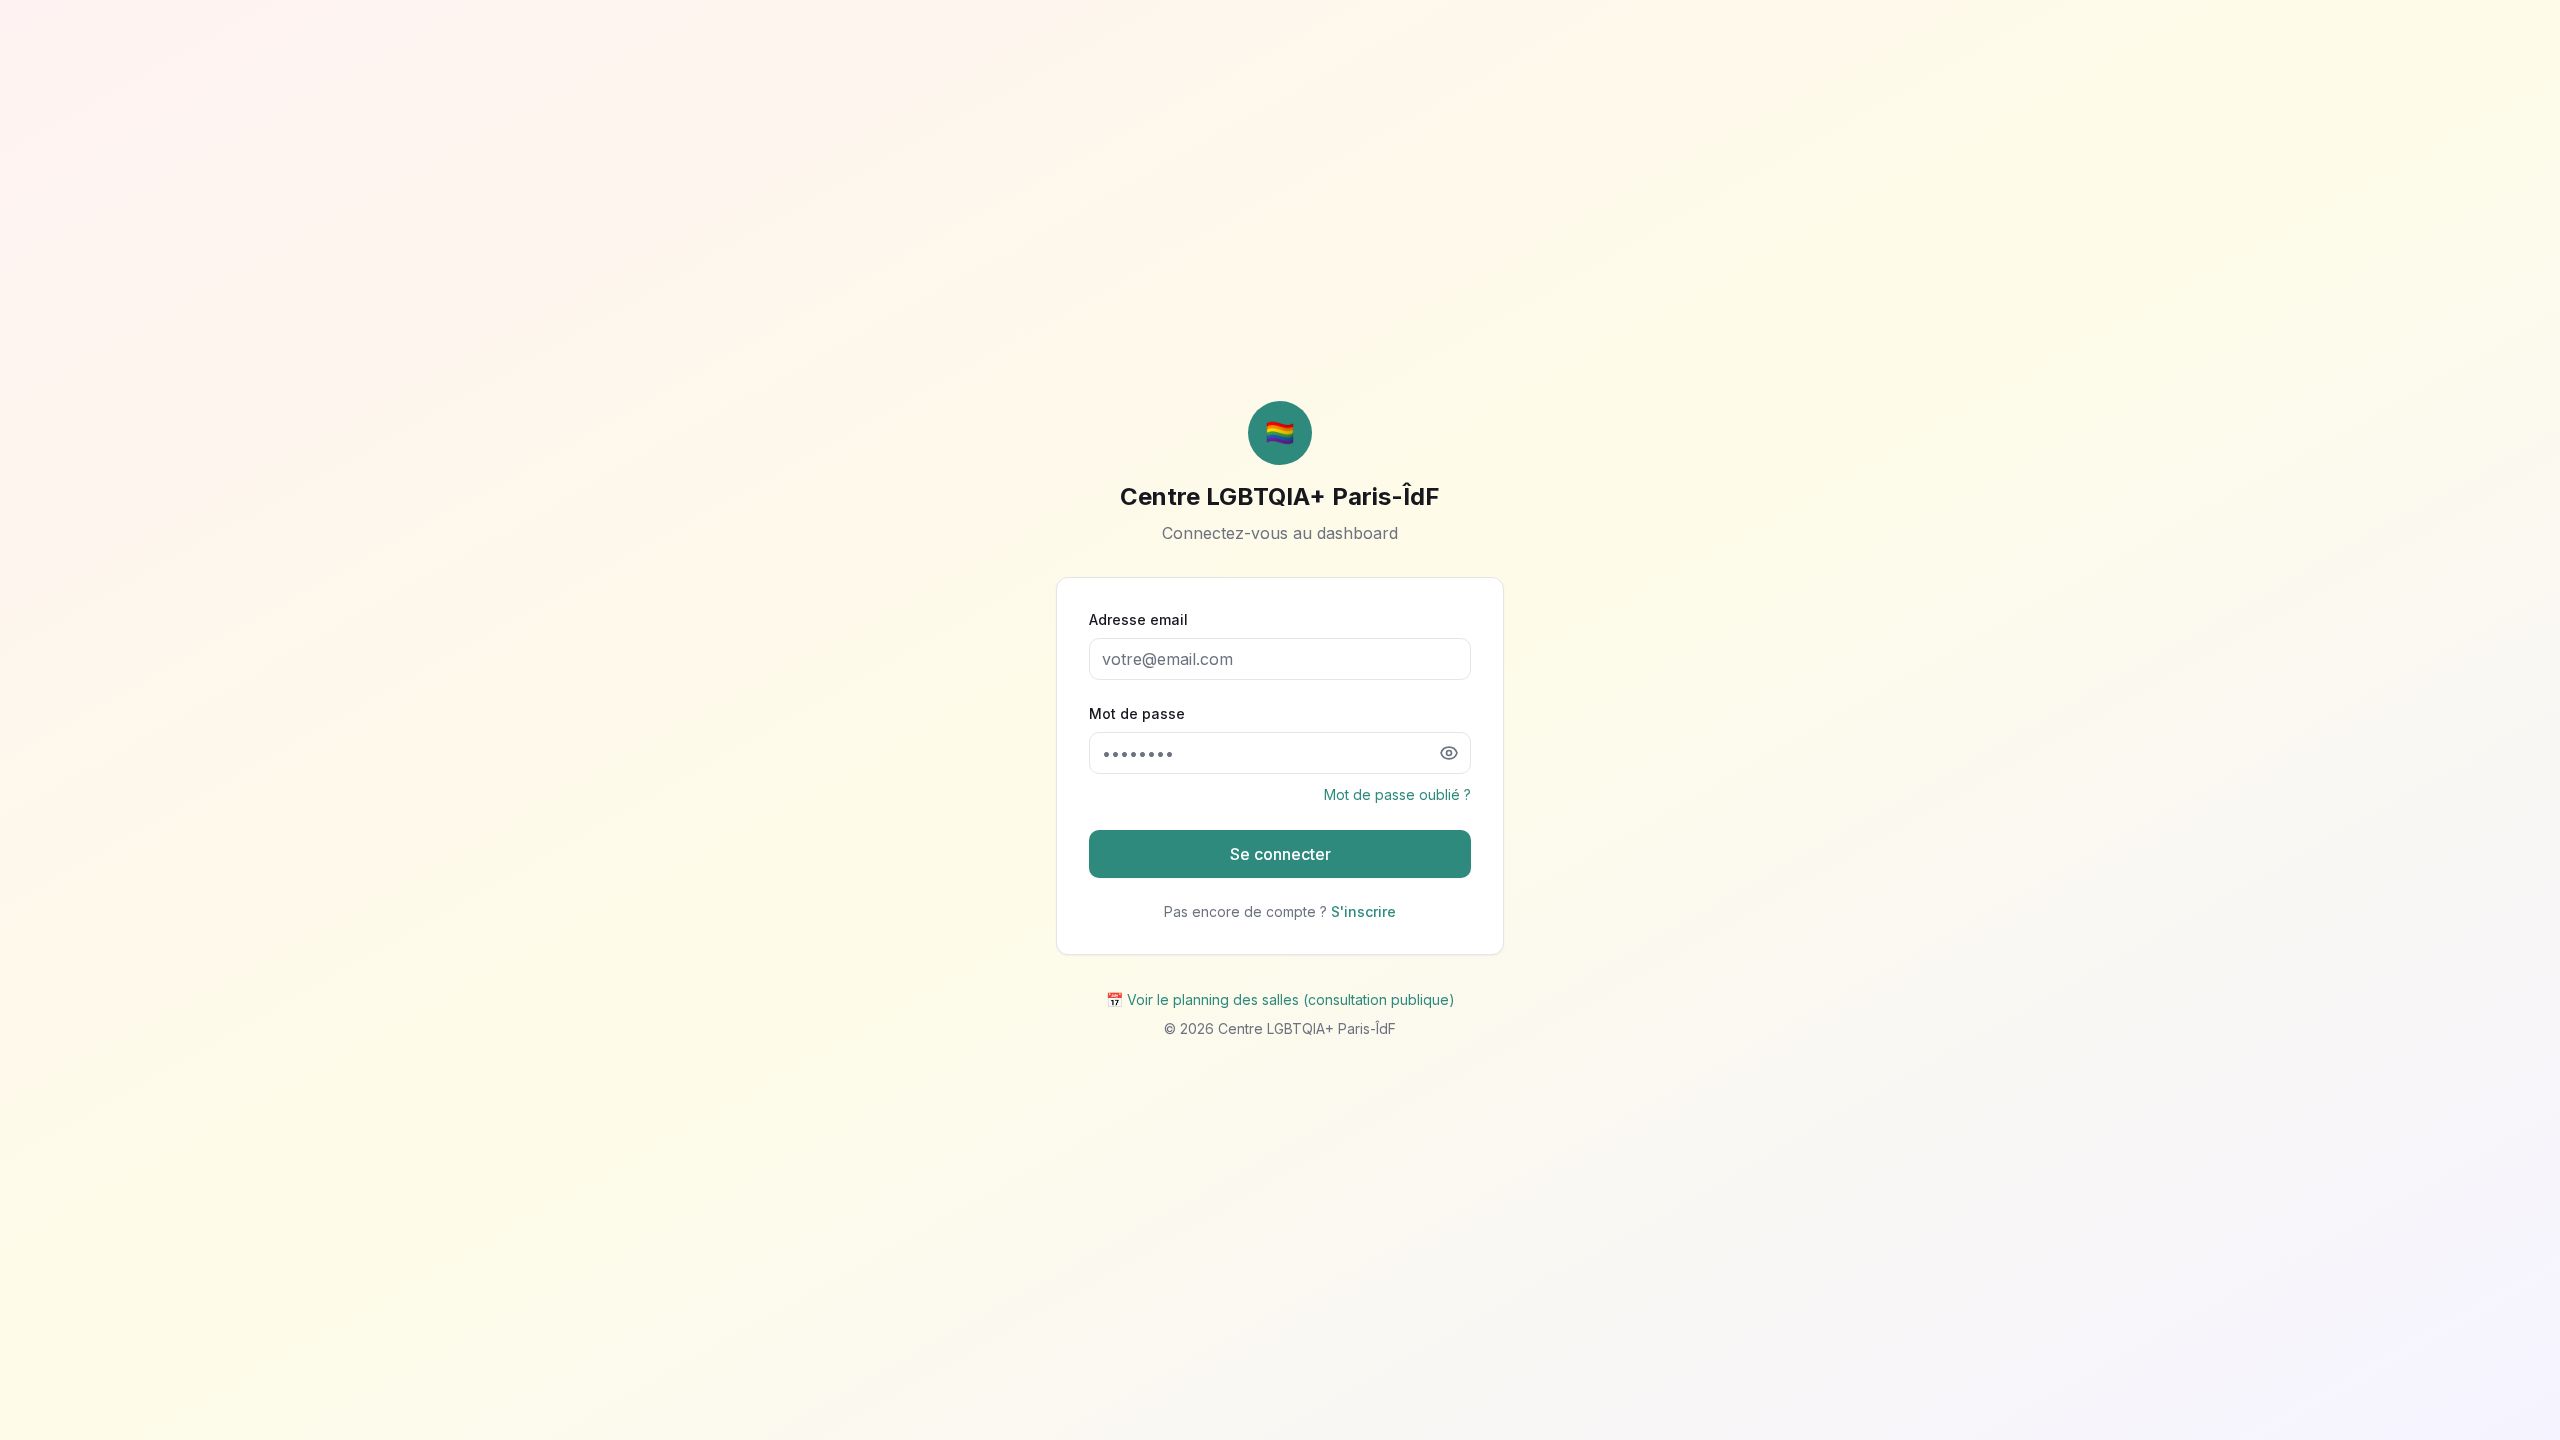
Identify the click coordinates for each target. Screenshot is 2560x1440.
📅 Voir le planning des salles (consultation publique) (1280, 999)
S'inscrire (1363, 911)
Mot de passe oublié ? (1397, 794)
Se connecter (1280, 854)
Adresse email (1138, 619)
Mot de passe (1137, 713)
